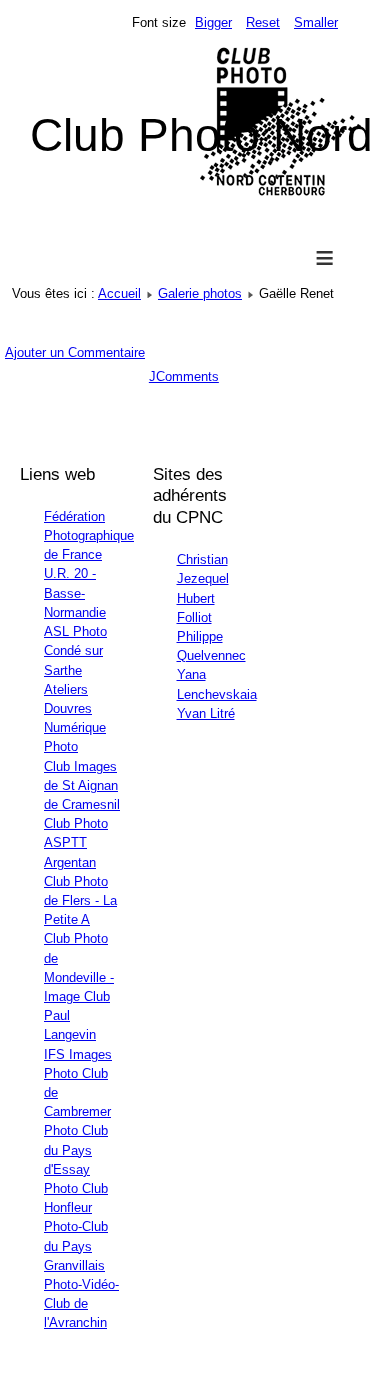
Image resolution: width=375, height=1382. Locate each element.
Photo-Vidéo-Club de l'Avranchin (81, 1303)
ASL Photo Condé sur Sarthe (75, 650)
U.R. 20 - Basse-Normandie (75, 592)
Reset (263, 22)
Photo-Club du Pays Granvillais (76, 1245)
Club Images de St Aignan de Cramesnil (82, 785)
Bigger (213, 22)
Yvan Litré (206, 713)
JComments (184, 376)
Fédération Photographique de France (89, 535)
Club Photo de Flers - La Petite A (80, 900)
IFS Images (78, 1054)
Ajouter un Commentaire (75, 352)
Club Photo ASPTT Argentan (76, 842)
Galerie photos (200, 293)
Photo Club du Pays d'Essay (76, 1149)
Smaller (316, 22)
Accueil (119, 293)
